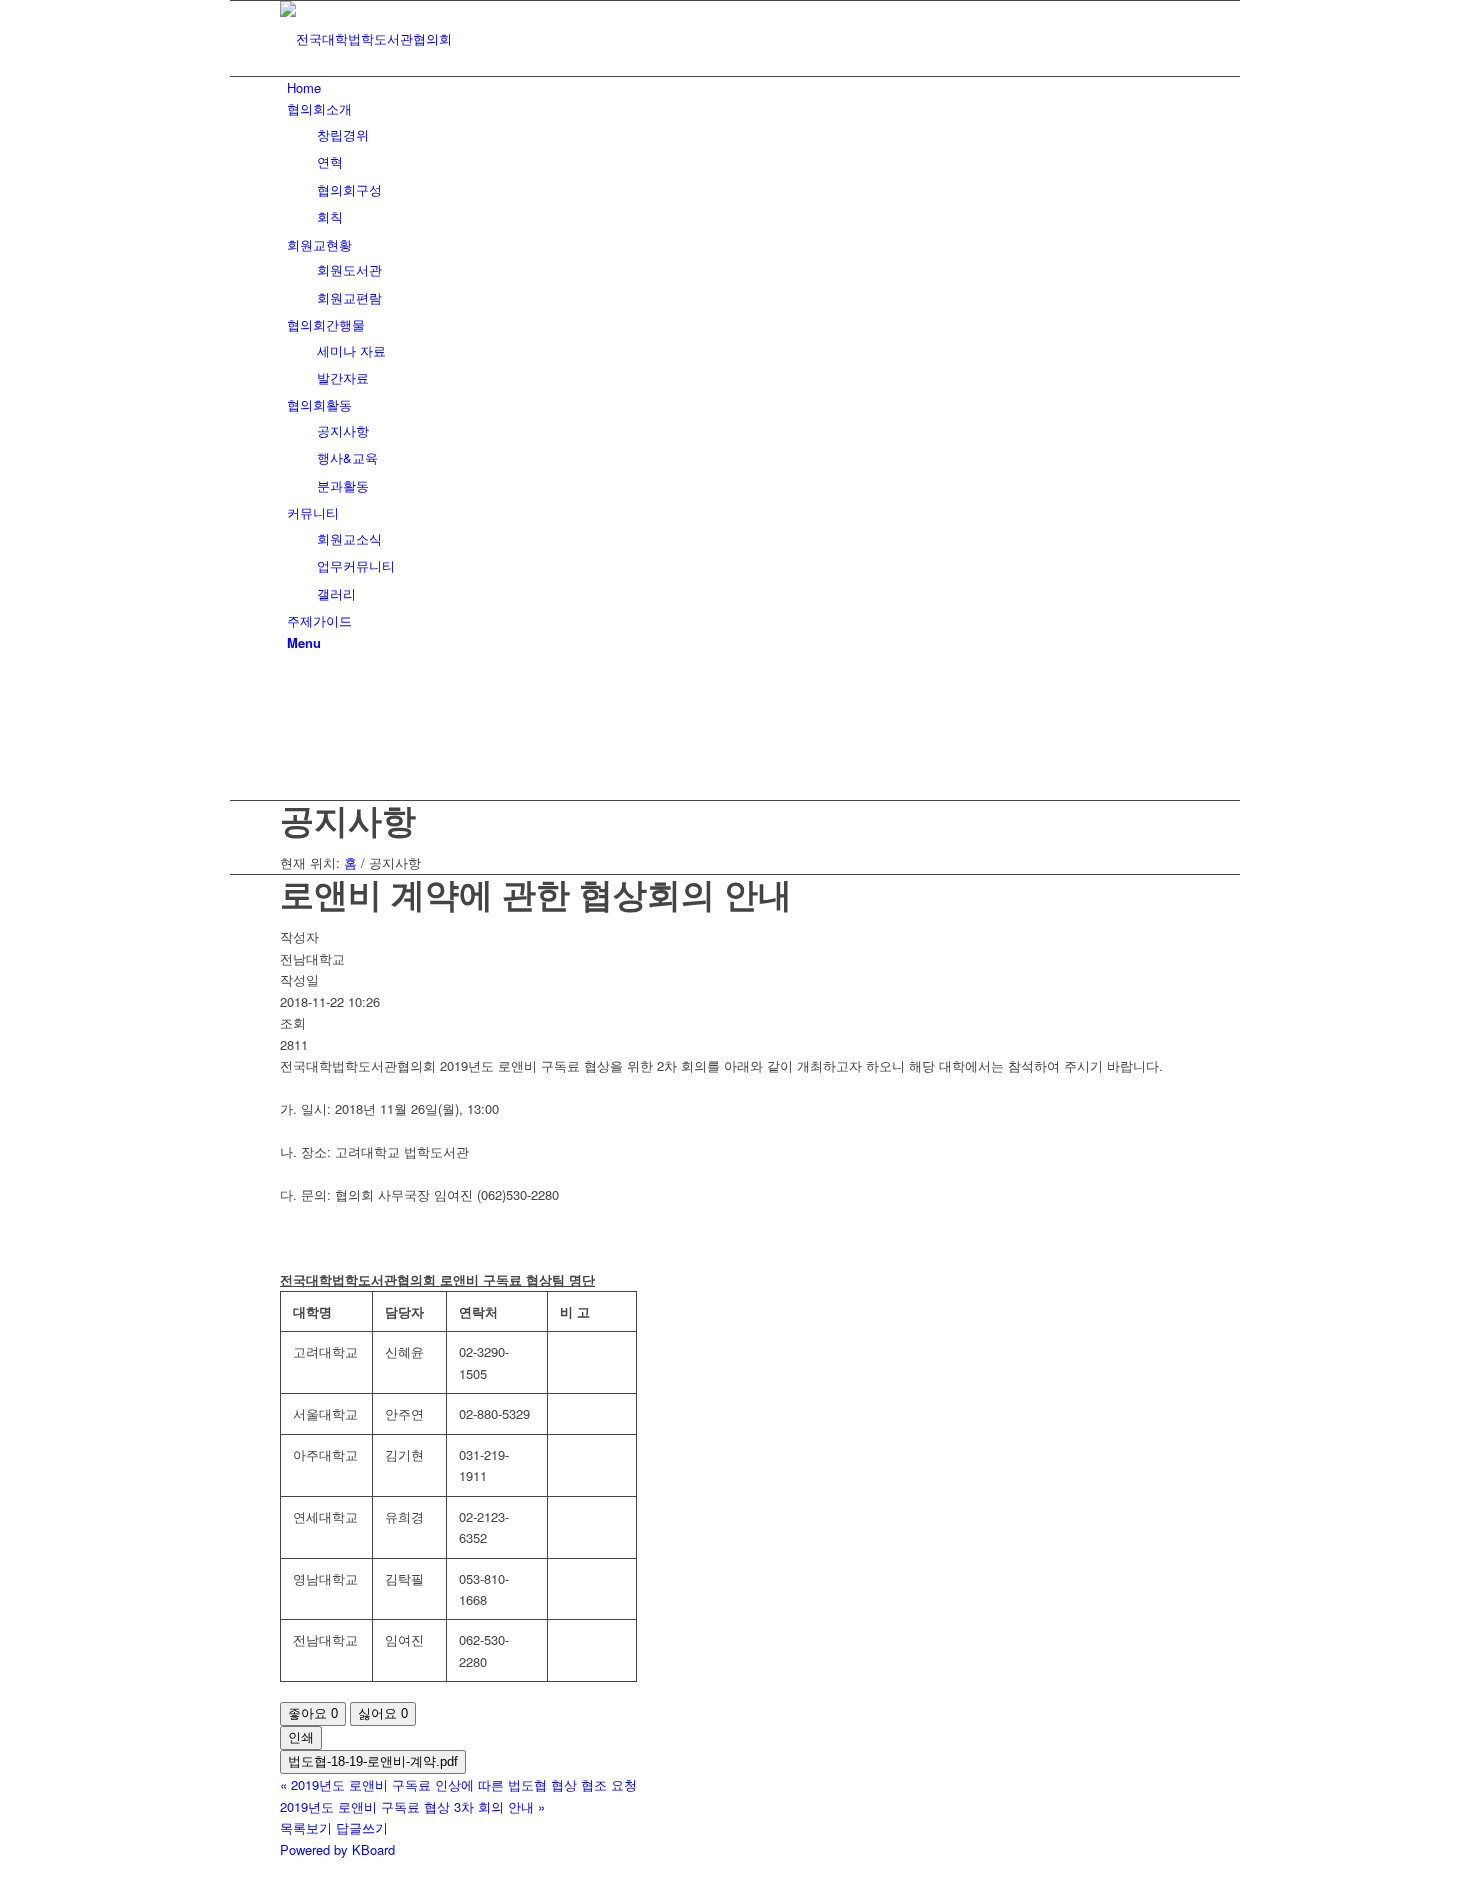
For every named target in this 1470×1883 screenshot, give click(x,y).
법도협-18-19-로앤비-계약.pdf (373, 1761)
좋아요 (313, 1713)
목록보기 (306, 1827)
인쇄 (301, 1737)
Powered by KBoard (337, 1849)
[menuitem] (738, 87)
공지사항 (348, 819)
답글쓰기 (362, 1827)
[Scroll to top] (235, 1870)
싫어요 (383, 1713)
